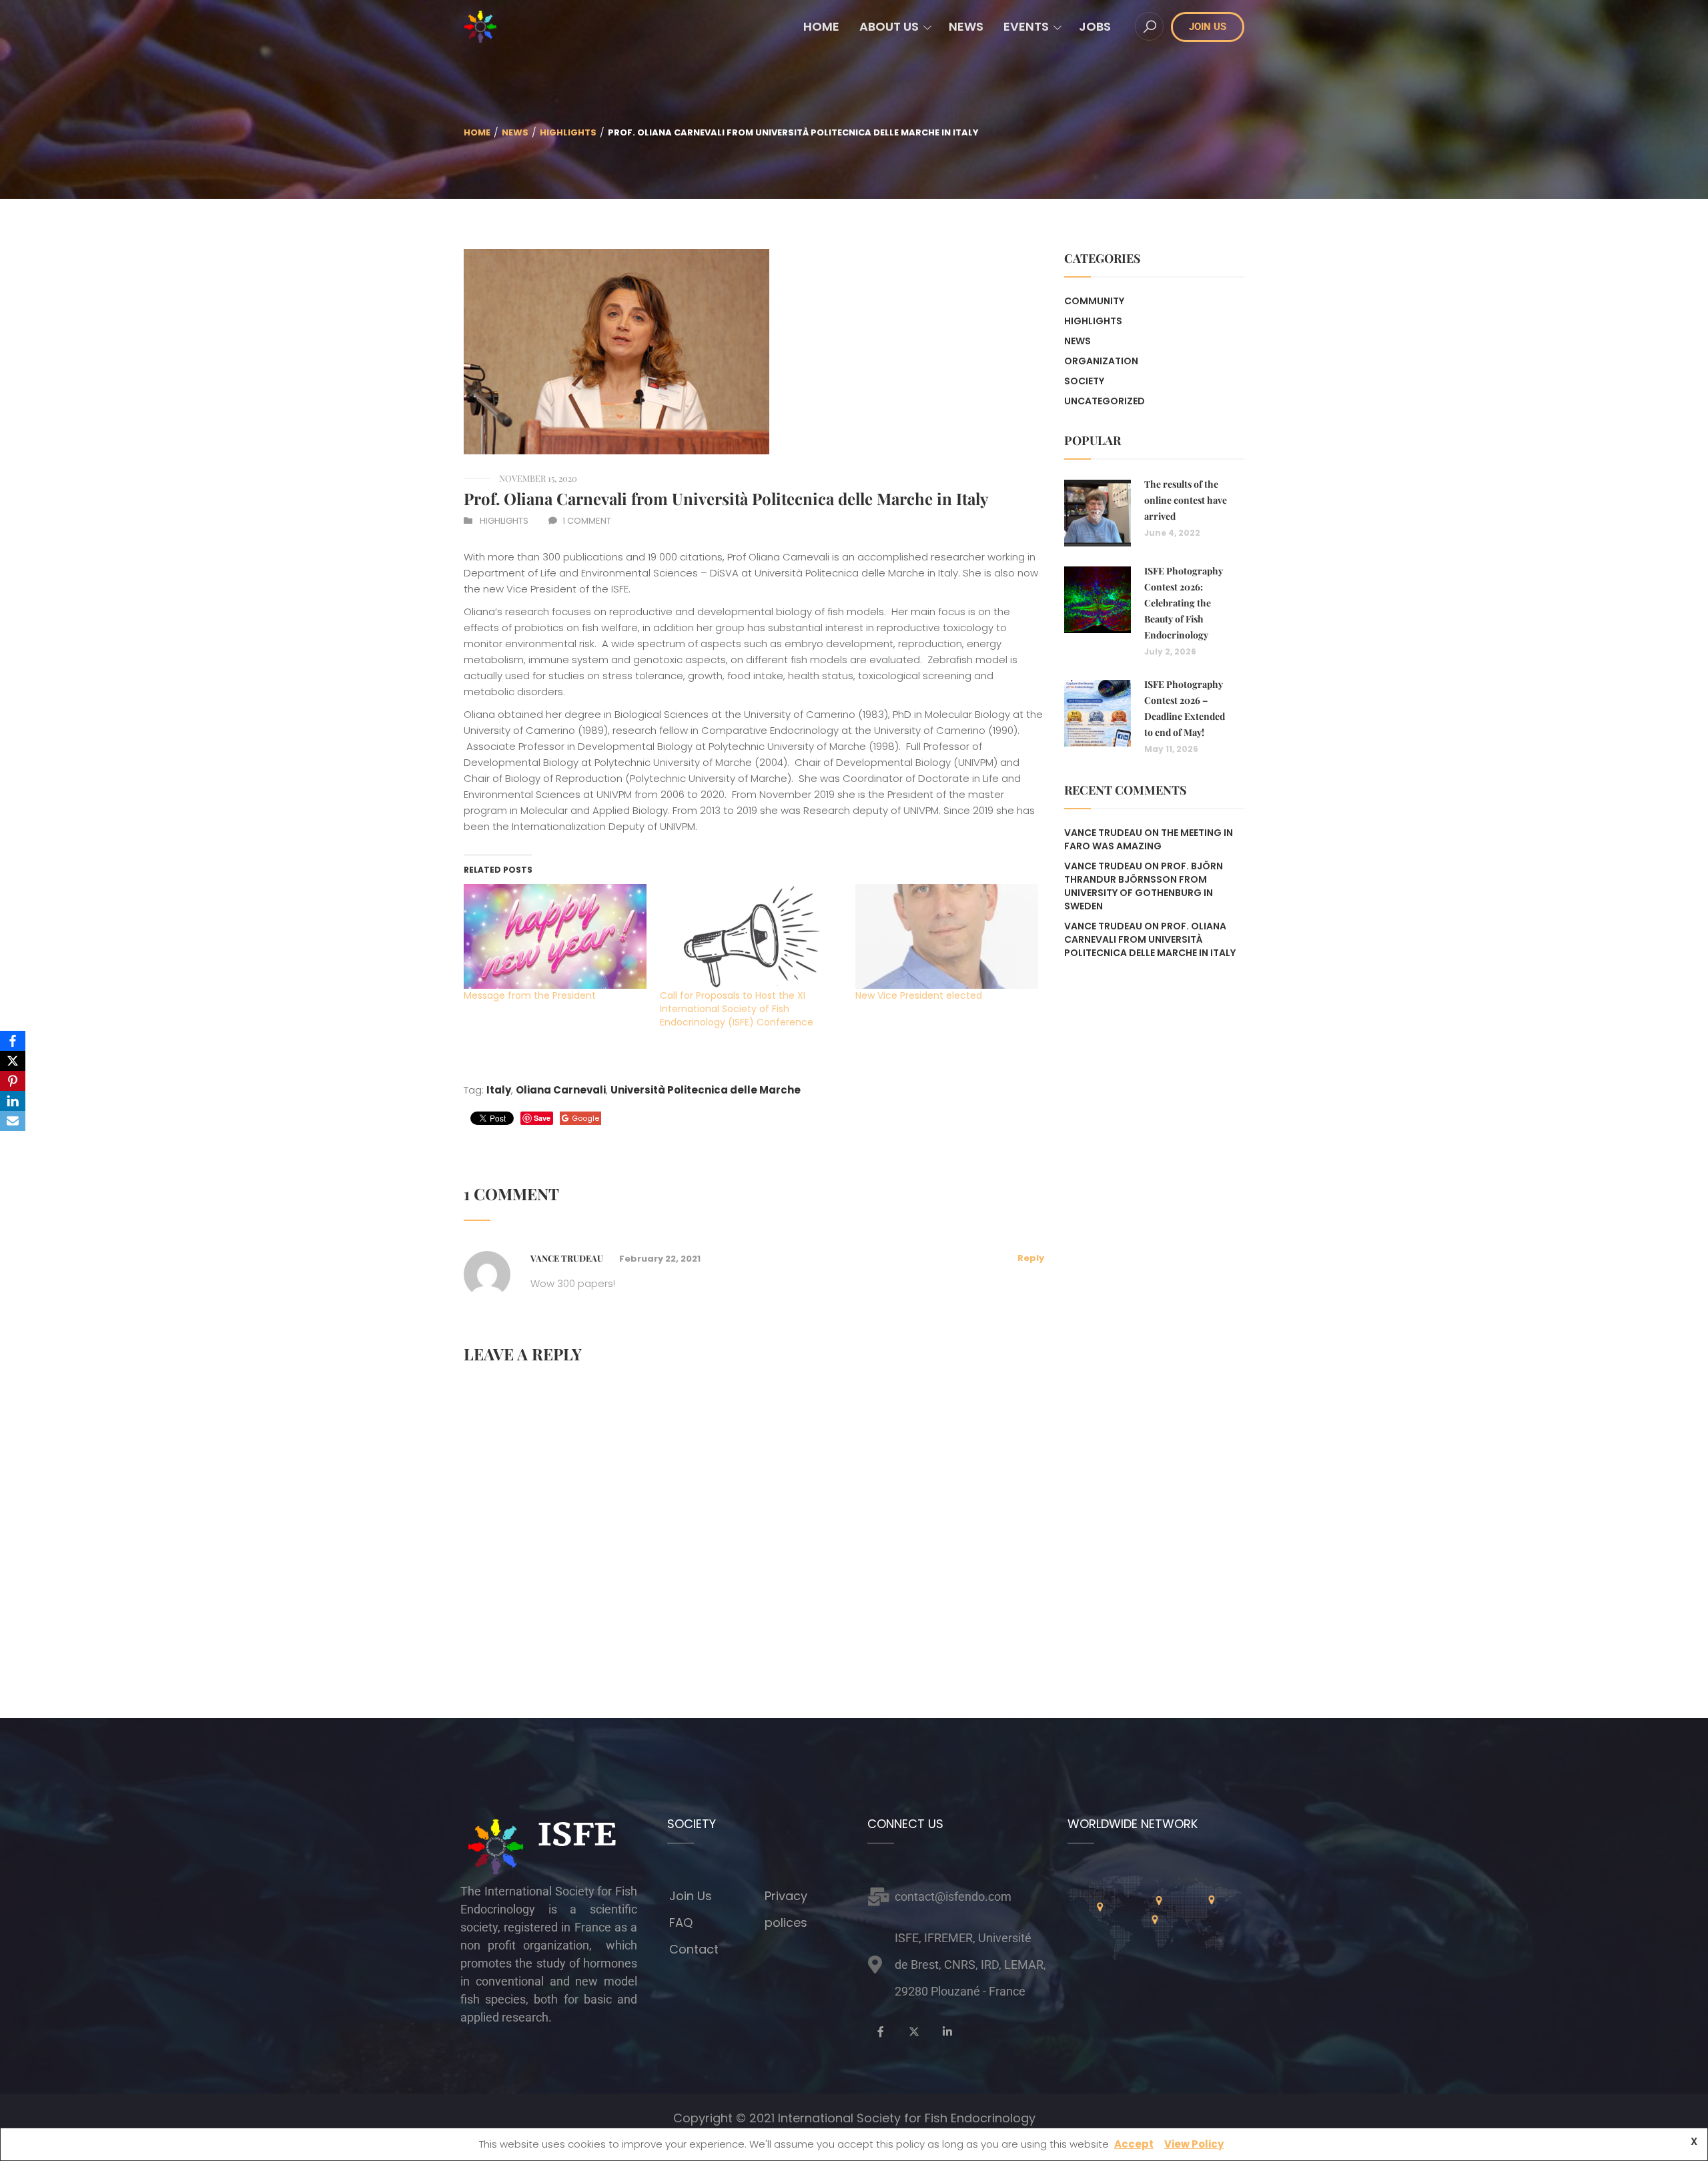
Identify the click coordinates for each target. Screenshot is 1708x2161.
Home (477, 132)
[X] (13, 1061)
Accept (1134, 2144)
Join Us (691, 1896)
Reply (1031, 1258)
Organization (1101, 361)
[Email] (13, 1121)
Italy (499, 1090)
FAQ (681, 1922)
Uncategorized (1105, 401)
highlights (568, 132)
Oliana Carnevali (561, 1090)
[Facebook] (13, 1041)
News (515, 132)
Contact (694, 1949)
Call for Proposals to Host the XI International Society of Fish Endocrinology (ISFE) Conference (737, 1009)
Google (585, 1118)
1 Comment (587, 521)
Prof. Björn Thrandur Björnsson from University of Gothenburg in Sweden (1144, 886)
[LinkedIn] (13, 1101)
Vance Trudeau (1103, 866)
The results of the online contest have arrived (1186, 500)
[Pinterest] (13, 1081)
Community (1094, 301)
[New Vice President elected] (947, 936)
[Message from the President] (555, 936)
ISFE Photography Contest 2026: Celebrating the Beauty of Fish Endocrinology (1184, 603)
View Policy (1194, 2144)
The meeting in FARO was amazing (1149, 839)
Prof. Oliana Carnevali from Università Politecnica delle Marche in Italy (726, 498)
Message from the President (530, 995)
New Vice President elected (919, 995)
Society (1084, 381)
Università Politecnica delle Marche (706, 1090)
